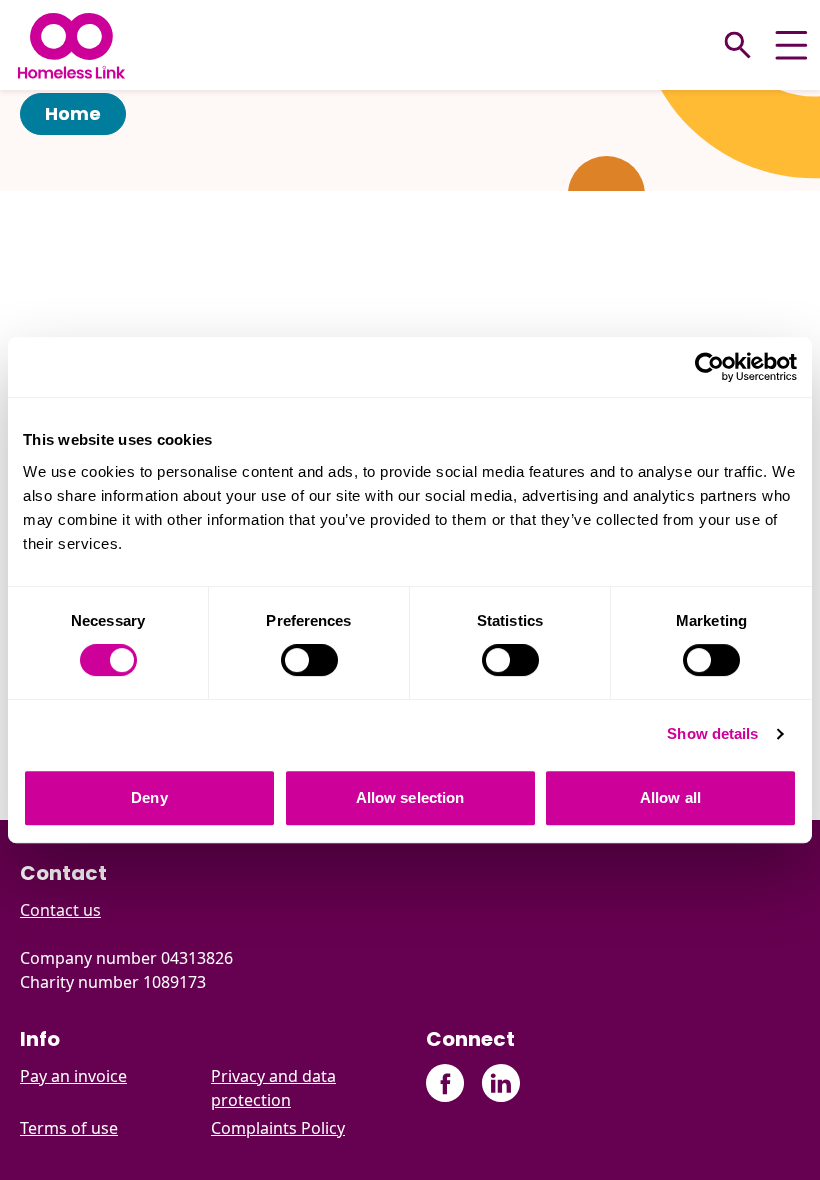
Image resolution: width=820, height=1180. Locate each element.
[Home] (71, 45)
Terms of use (69, 1128)
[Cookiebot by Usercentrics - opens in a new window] (709, 367)
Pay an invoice (73, 1076)
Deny (149, 797)
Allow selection (410, 797)
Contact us (60, 910)
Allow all (670, 797)
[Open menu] (791, 45)
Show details (712, 733)
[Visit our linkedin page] (500, 1083)
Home (73, 113)
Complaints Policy (278, 1128)
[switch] (309, 660)
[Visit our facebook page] (445, 1083)
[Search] (738, 45)
